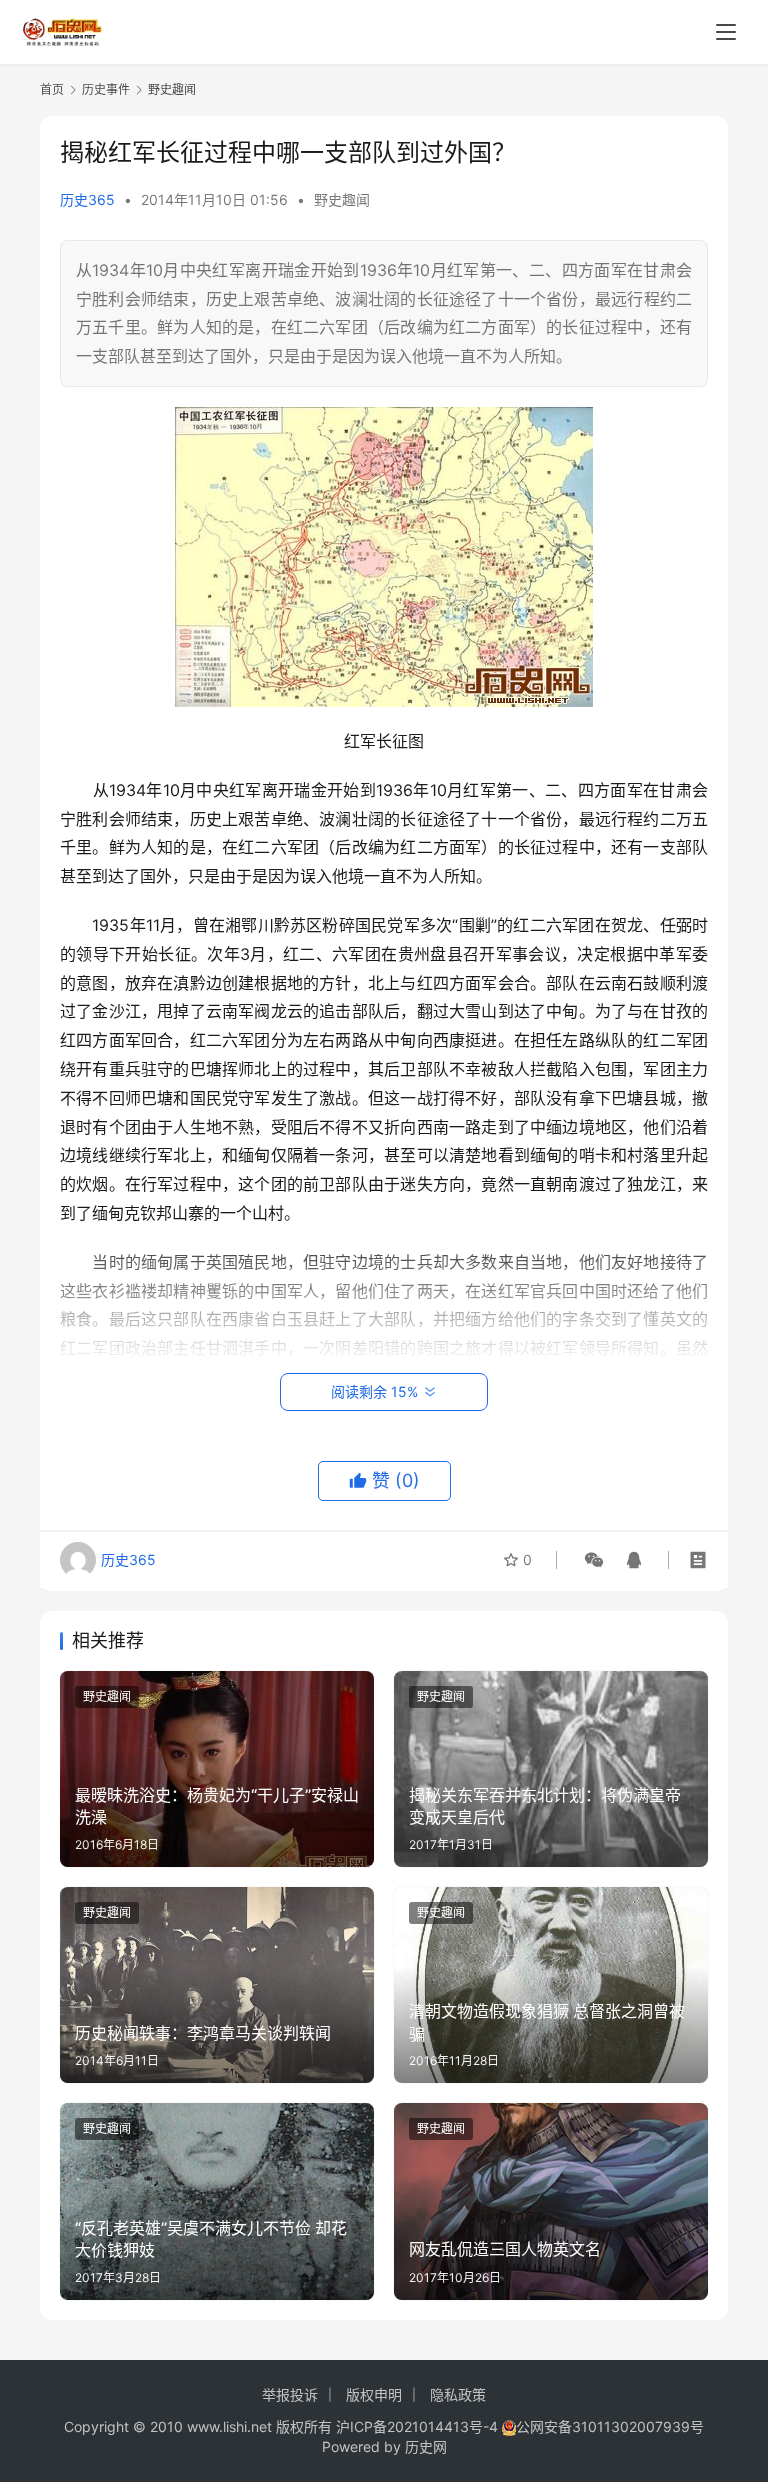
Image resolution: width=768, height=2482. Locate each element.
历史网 (426, 2446)
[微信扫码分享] (594, 1560)
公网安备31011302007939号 (610, 2426)
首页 (52, 89)
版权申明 (374, 2394)
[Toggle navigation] (726, 32)
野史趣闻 (342, 199)
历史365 (87, 199)
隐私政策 (458, 2394)
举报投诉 (290, 2394)
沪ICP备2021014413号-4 (419, 2426)
